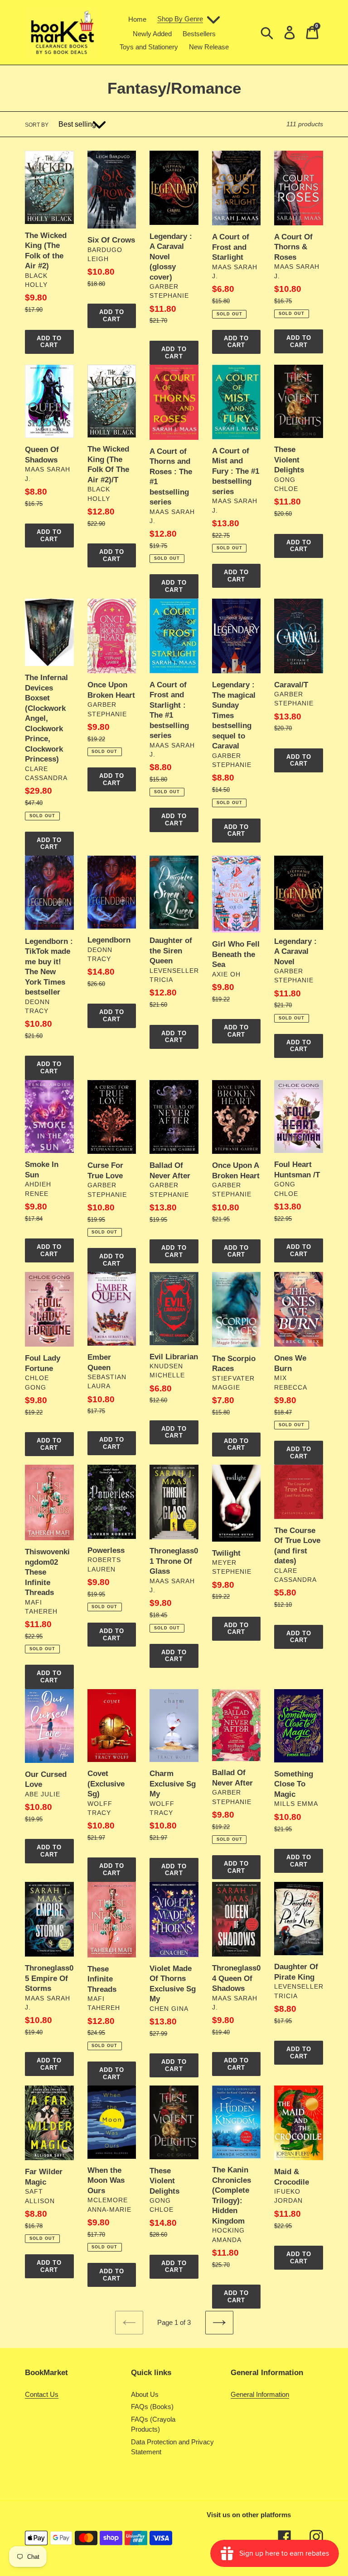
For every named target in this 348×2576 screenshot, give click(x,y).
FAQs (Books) (152, 2407)
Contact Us (42, 2394)
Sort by (37, 125)
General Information (260, 2394)
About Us (145, 2394)
